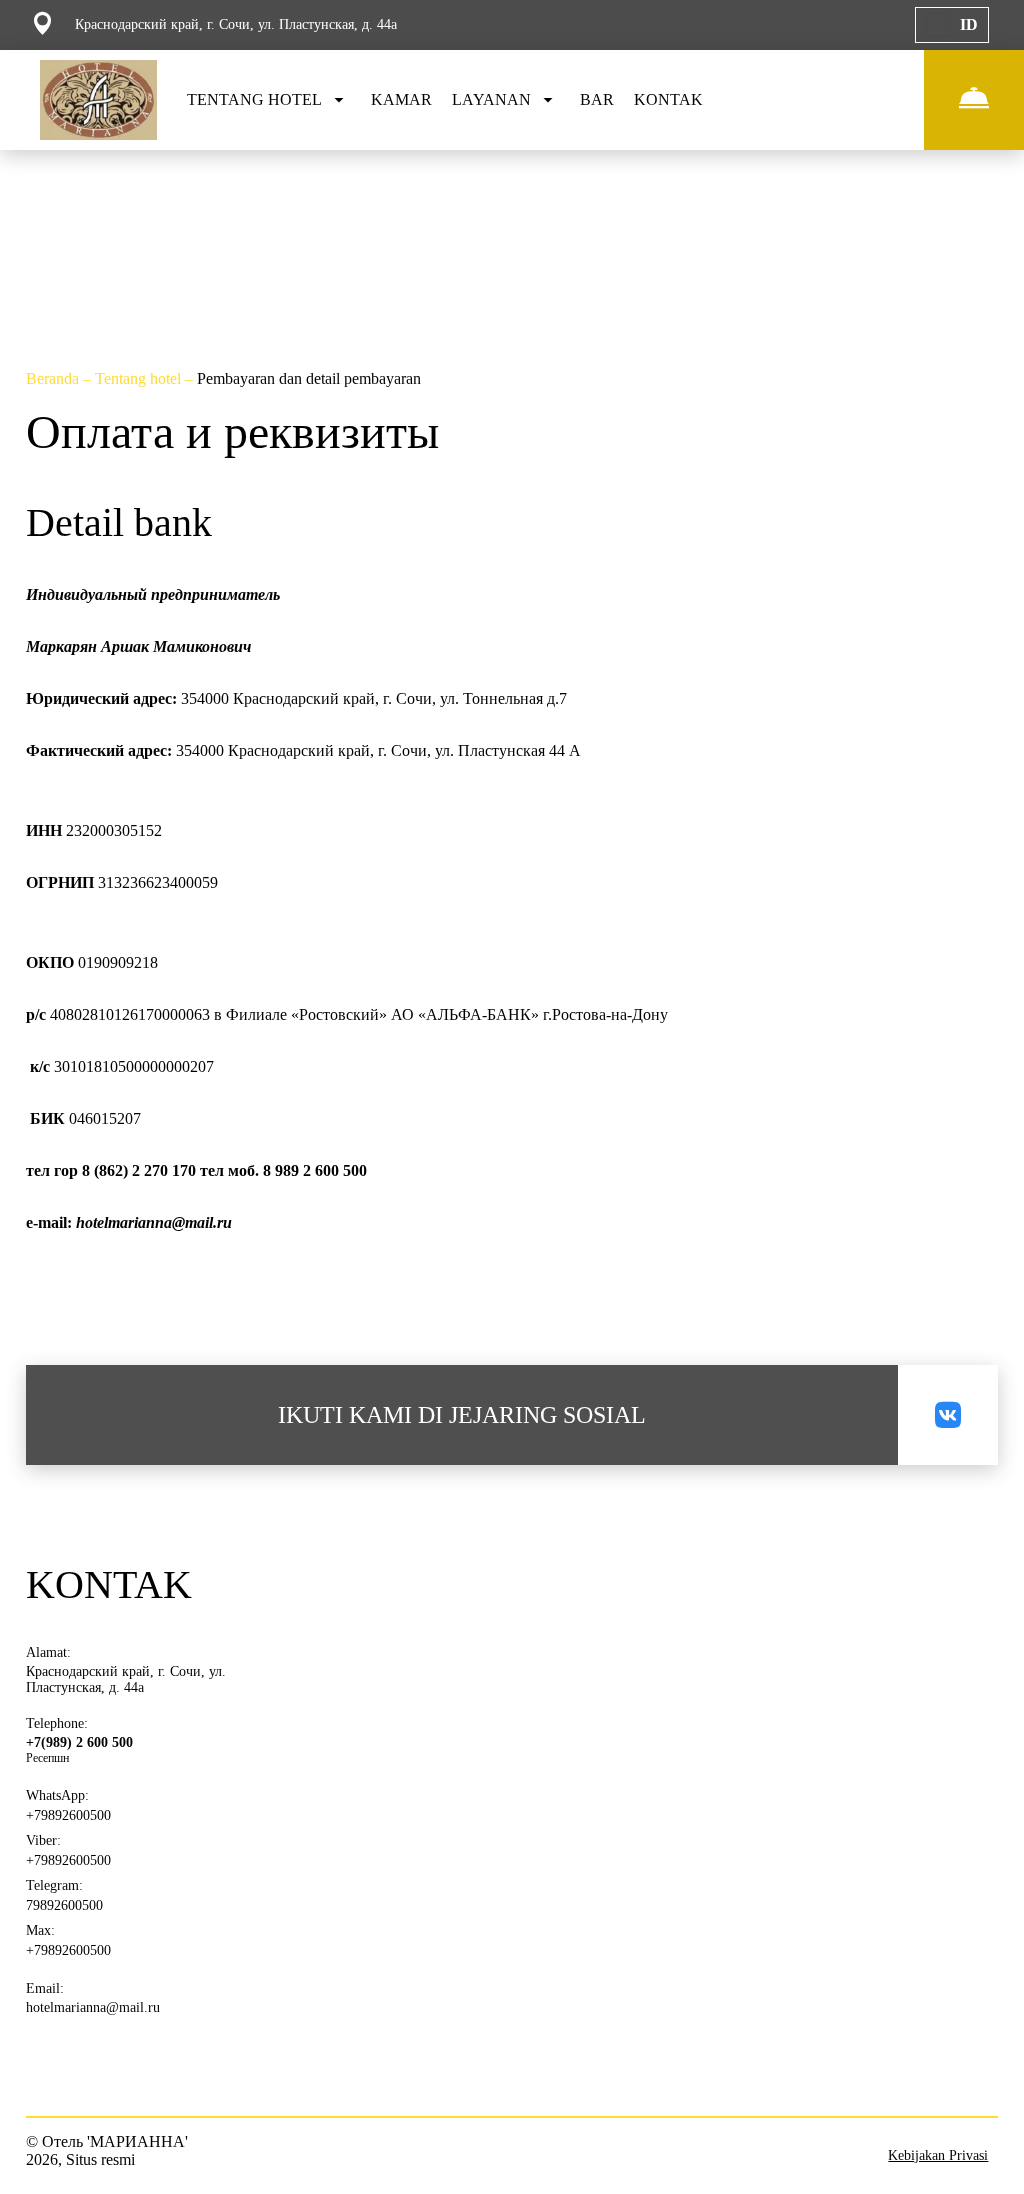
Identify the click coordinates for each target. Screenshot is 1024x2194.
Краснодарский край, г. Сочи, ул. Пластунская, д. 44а (126, 1679)
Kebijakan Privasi (938, 2155)
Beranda (54, 378)
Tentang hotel (140, 378)
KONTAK (668, 99)
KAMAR (401, 99)
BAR (597, 99)
